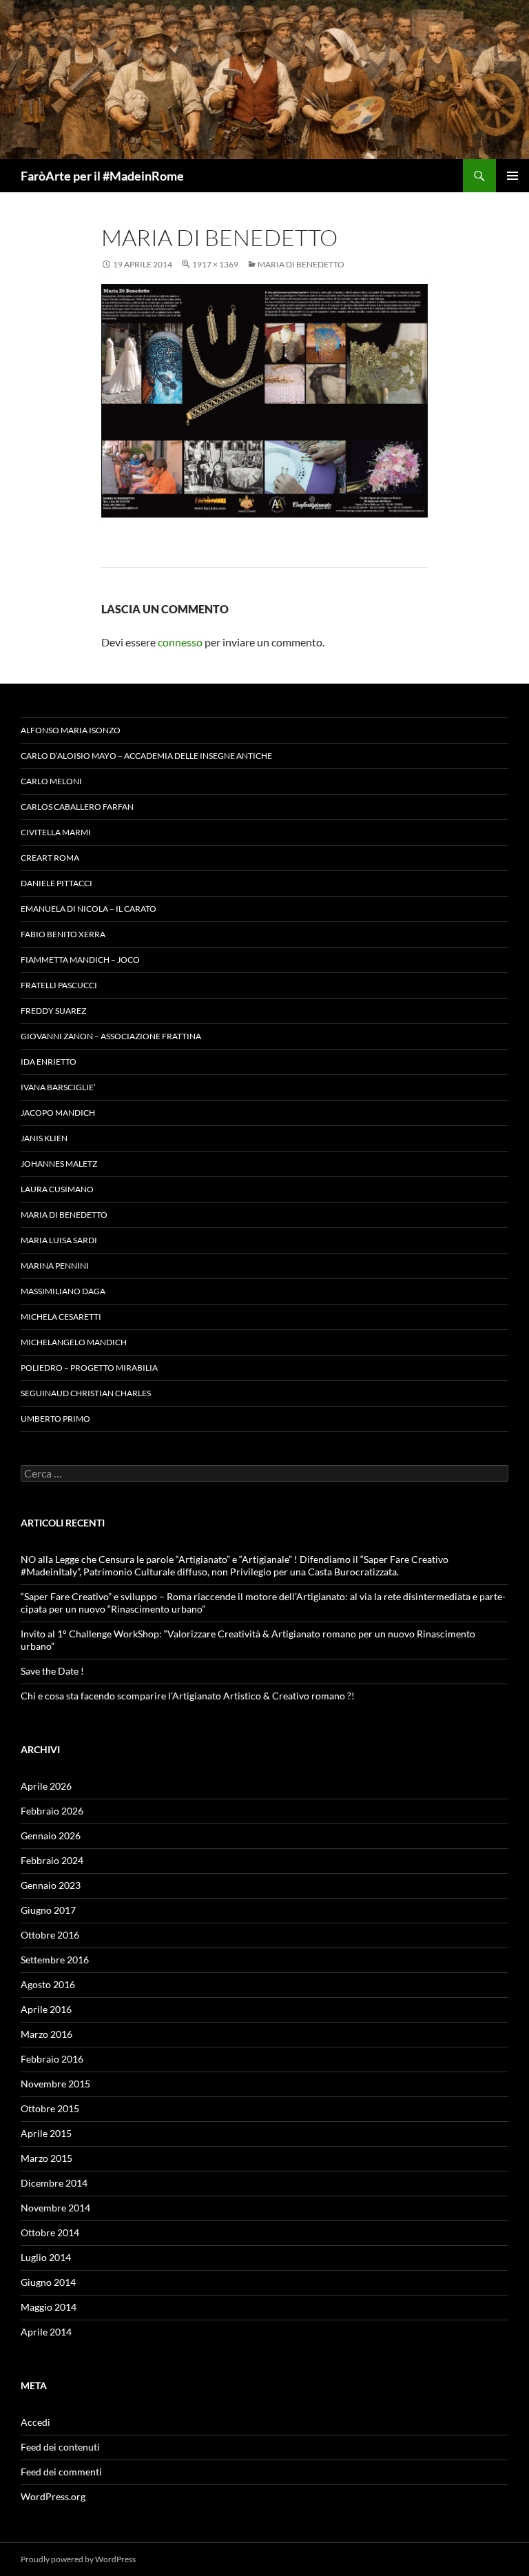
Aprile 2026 (46, 1786)
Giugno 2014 (48, 2282)
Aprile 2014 (46, 2332)
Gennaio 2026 (51, 1836)
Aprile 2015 (46, 2133)
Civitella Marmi (56, 832)
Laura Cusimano (57, 1189)
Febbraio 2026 (52, 1811)
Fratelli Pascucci (59, 985)
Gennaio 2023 (51, 1885)
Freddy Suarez (53, 1011)
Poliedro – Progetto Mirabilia (89, 1368)
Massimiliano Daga (63, 1291)
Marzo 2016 (46, 2034)
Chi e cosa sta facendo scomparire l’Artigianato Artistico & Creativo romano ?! (188, 1696)
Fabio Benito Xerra (63, 934)
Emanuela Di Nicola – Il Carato (89, 909)
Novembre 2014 (55, 2208)
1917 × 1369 (215, 264)
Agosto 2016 (48, 1984)
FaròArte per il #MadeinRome (102, 176)
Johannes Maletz (59, 1164)
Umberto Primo (55, 1419)
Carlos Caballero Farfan (77, 807)
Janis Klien (44, 1138)
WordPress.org (53, 2496)
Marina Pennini (55, 1266)
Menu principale (512, 176)
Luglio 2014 (46, 2257)
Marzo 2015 (46, 2158)
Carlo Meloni (51, 781)
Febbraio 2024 (52, 1860)
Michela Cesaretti (61, 1317)
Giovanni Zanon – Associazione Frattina (111, 1036)
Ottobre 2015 (50, 2108)
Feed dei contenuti (60, 2447)
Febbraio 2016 (52, 2059)
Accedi (35, 2422)
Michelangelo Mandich (74, 1342)
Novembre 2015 (55, 2084)
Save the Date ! (52, 1671)
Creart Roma (50, 858)
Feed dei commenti (61, 2472)
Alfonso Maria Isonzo (71, 730)
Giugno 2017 (48, 1910)
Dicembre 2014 (54, 2183)
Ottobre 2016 (50, 1935)
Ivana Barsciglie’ (58, 1087)
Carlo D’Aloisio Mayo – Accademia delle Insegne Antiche (146, 756)
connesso (180, 642)
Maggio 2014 (49, 2307)
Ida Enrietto (49, 1062)
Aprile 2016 (46, 2009)
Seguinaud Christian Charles (86, 1393)
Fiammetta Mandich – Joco (80, 960)
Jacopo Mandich (58, 1113)
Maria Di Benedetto (301, 264)
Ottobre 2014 (50, 2232)
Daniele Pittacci (56, 883)
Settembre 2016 (55, 1960)
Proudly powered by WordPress (78, 2559)
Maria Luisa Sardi (59, 1240)
